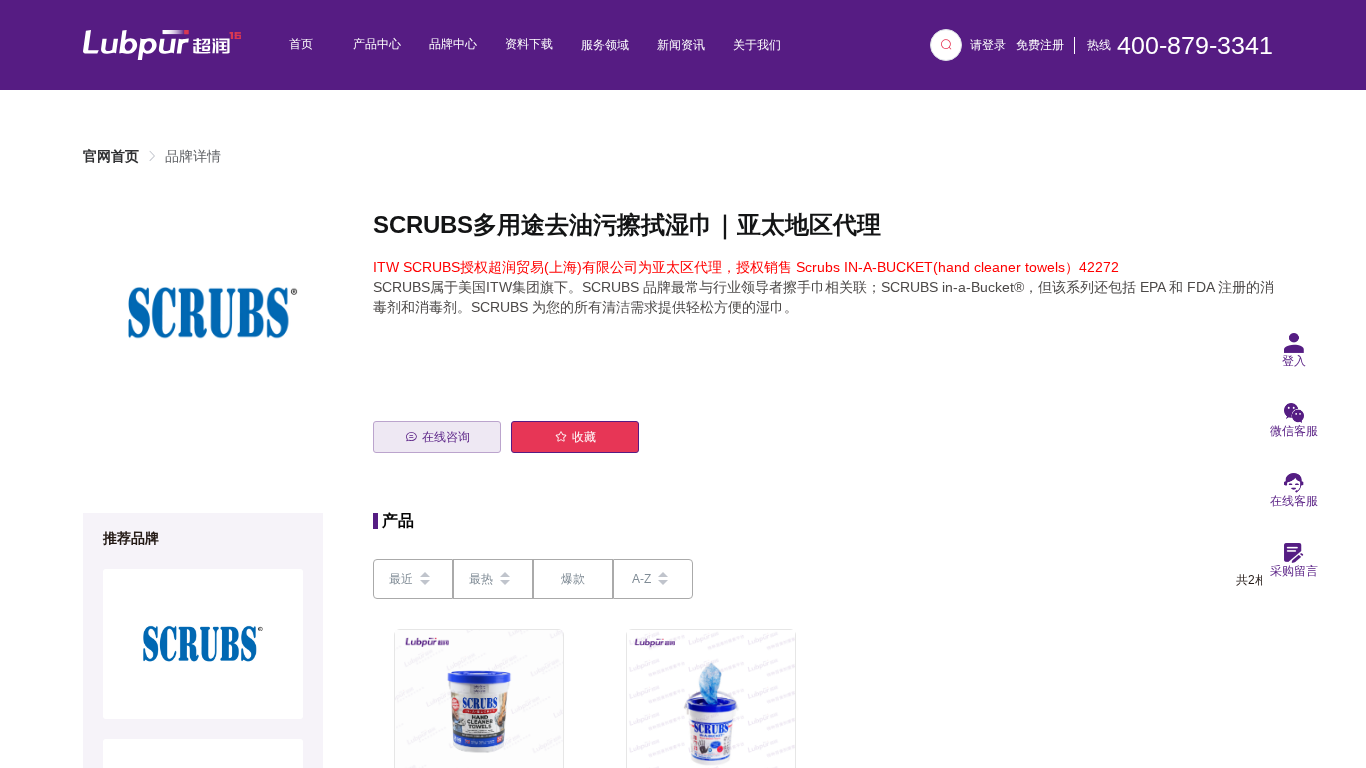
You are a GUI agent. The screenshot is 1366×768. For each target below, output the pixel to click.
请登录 (988, 45)
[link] (111, 156)
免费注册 (1040, 45)
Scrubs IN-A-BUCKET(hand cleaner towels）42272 (957, 267)
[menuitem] (301, 45)
